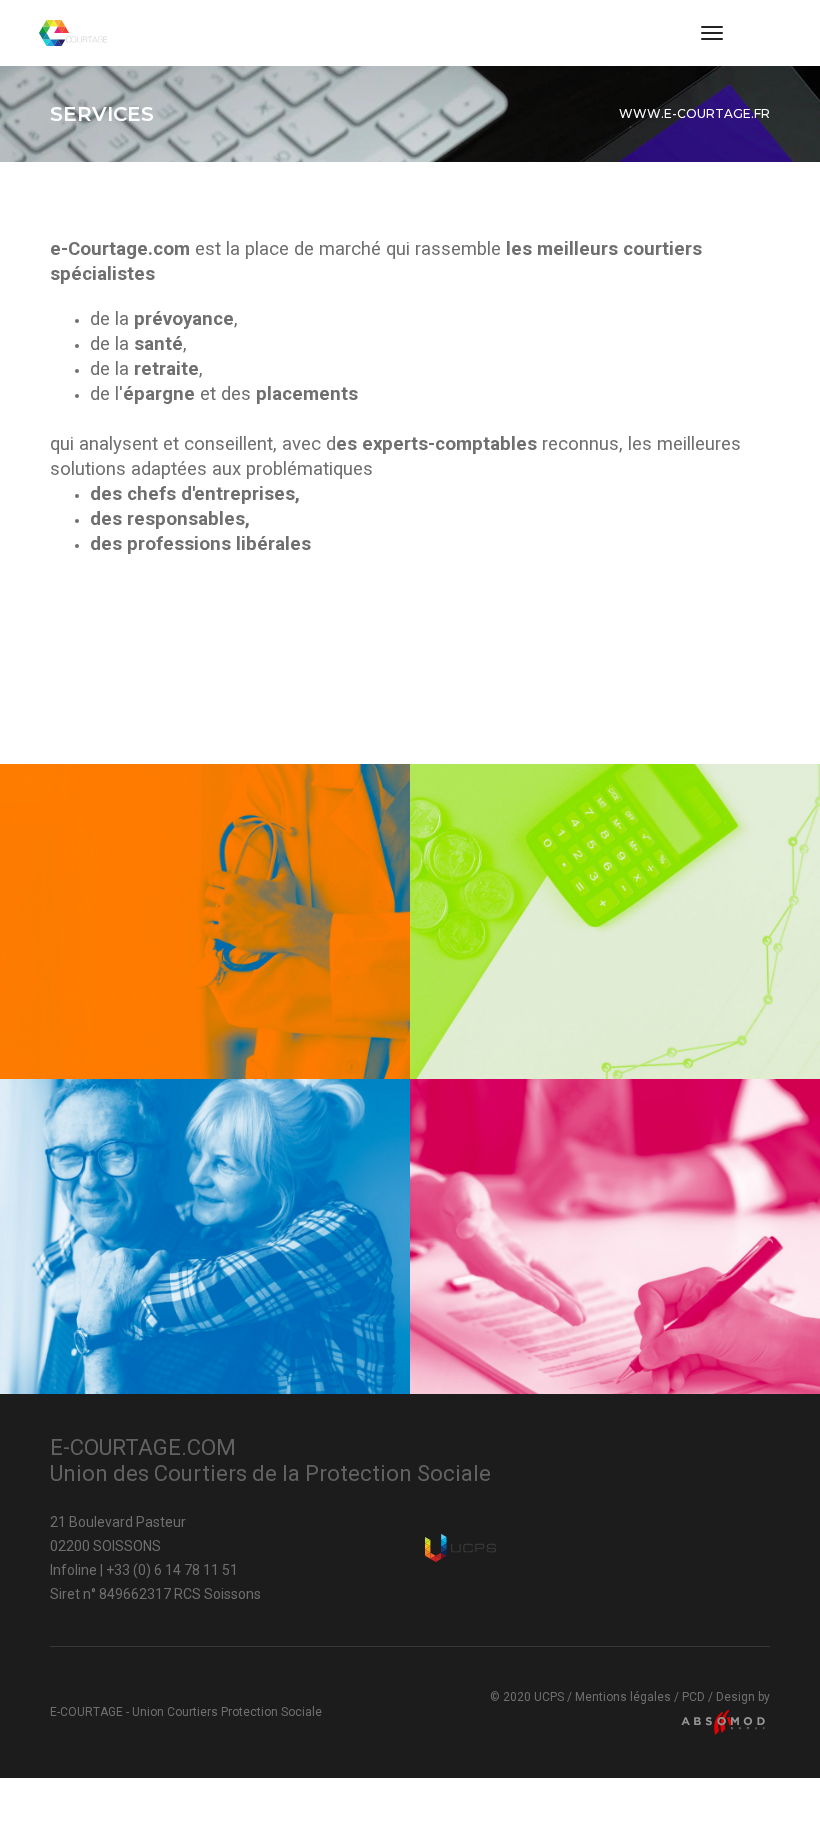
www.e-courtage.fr (694, 113)
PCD (693, 1697)
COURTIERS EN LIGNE (197, 1004)
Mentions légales (623, 1697)
